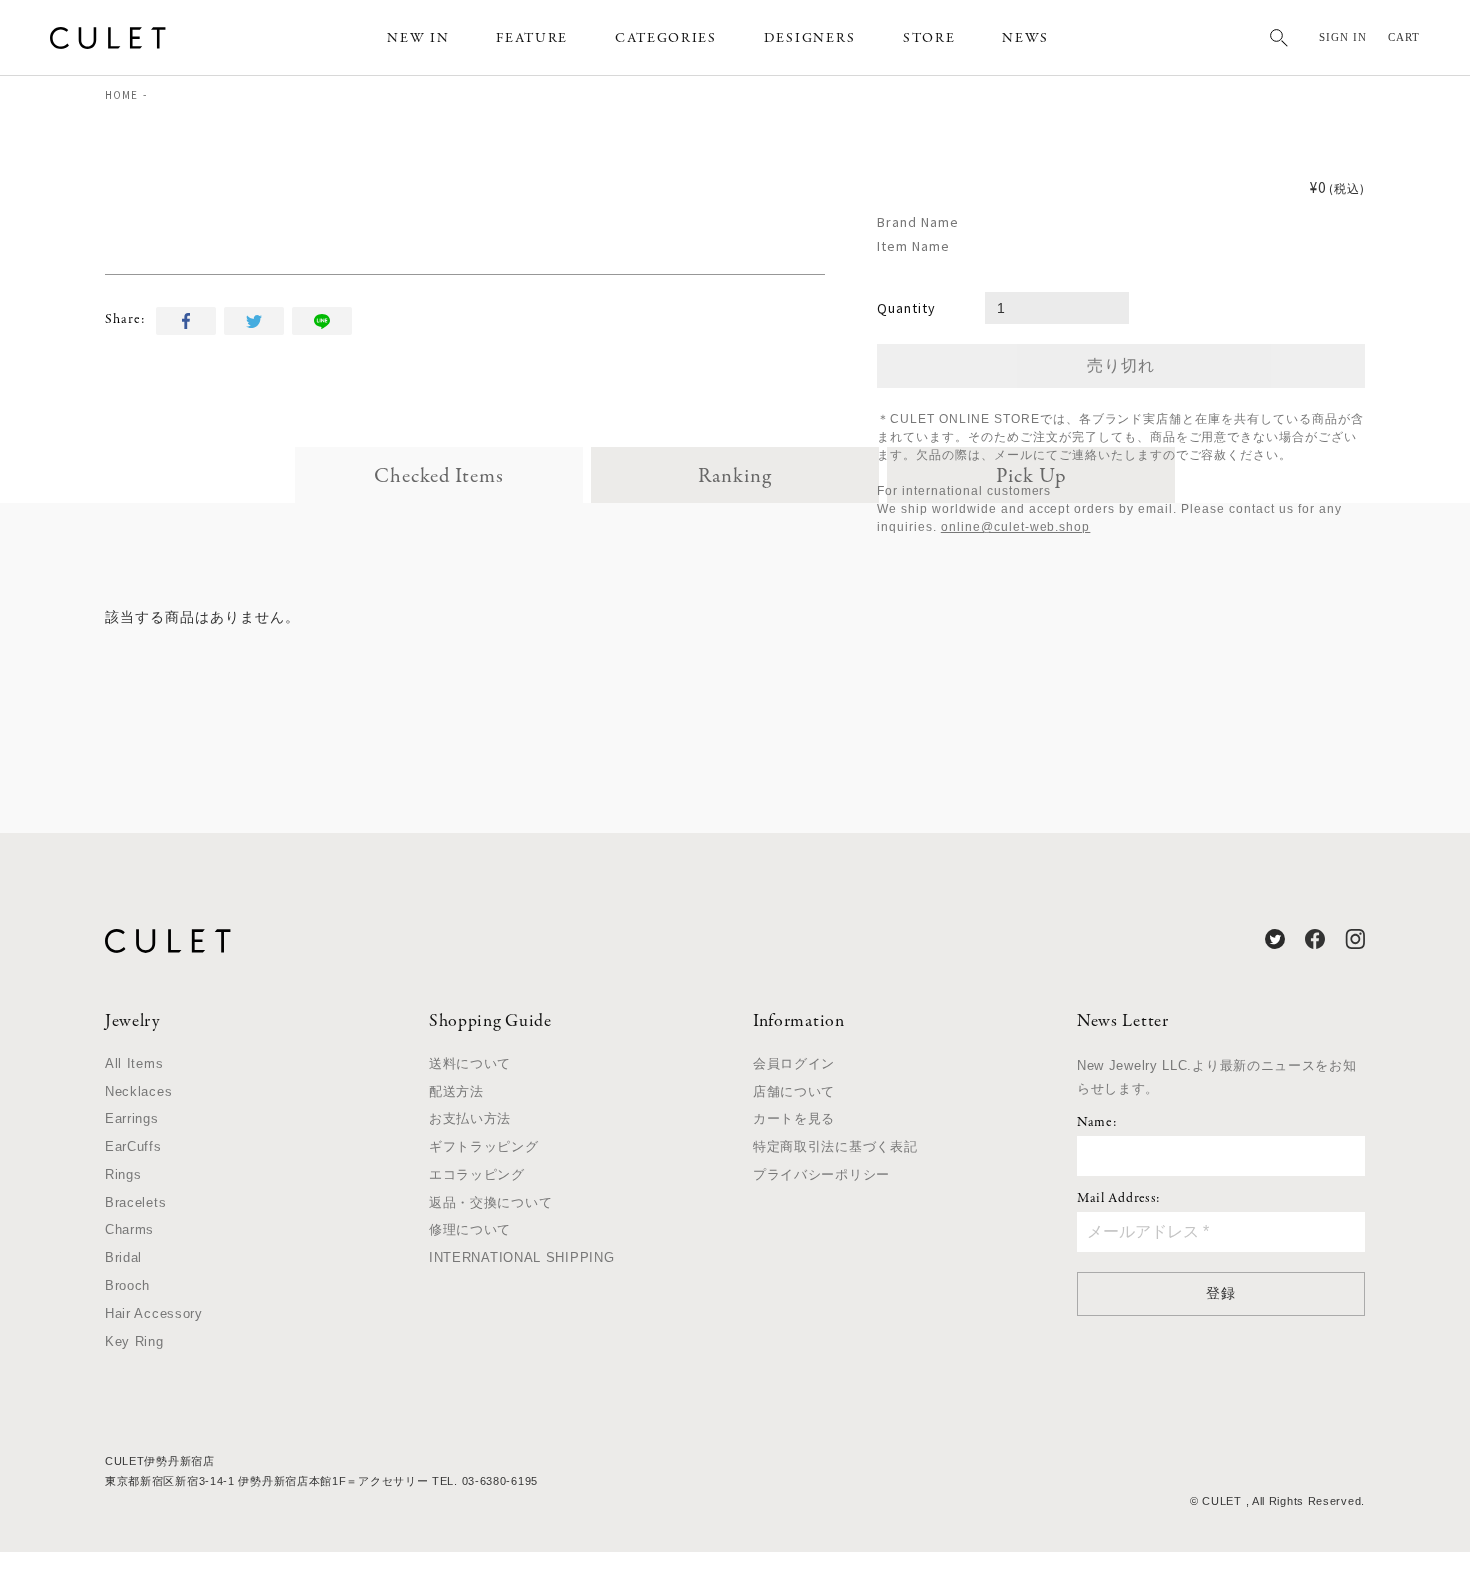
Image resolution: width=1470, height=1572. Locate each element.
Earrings (132, 1118)
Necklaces (138, 1091)
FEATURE (532, 38)
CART (1404, 37)
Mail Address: (1118, 1199)
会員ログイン (794, 1063)
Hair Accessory (154, 1313)
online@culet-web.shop (1016, 527)
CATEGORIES (666, 38)
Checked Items (439, 476)
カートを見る (794, 1118)
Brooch (127, 1285)
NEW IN (418, 38)
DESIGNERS (810, 38)
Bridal (123, 1257)
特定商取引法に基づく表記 (835, 1146)
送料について (470, 1063)
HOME (121, 95)
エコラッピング (477, 1174)
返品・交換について (490, 1202)
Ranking (735, 476)
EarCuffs (133, 1146)
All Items (134, 1063)
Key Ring (134, 1341)
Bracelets (135, 1202)
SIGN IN (1343, 37)
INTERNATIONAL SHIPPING (521, 1257)
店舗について (794, 1091)
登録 (1220, 1293)
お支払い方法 (470, 1118)
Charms (129, 1229)
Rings (123, 1174)
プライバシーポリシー (821, 1174)
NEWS (1025, 38)
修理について (470, 1229)
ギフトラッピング (484, 1146)
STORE (929, 38)
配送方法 (456, 1091)
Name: (1097, 1123)
